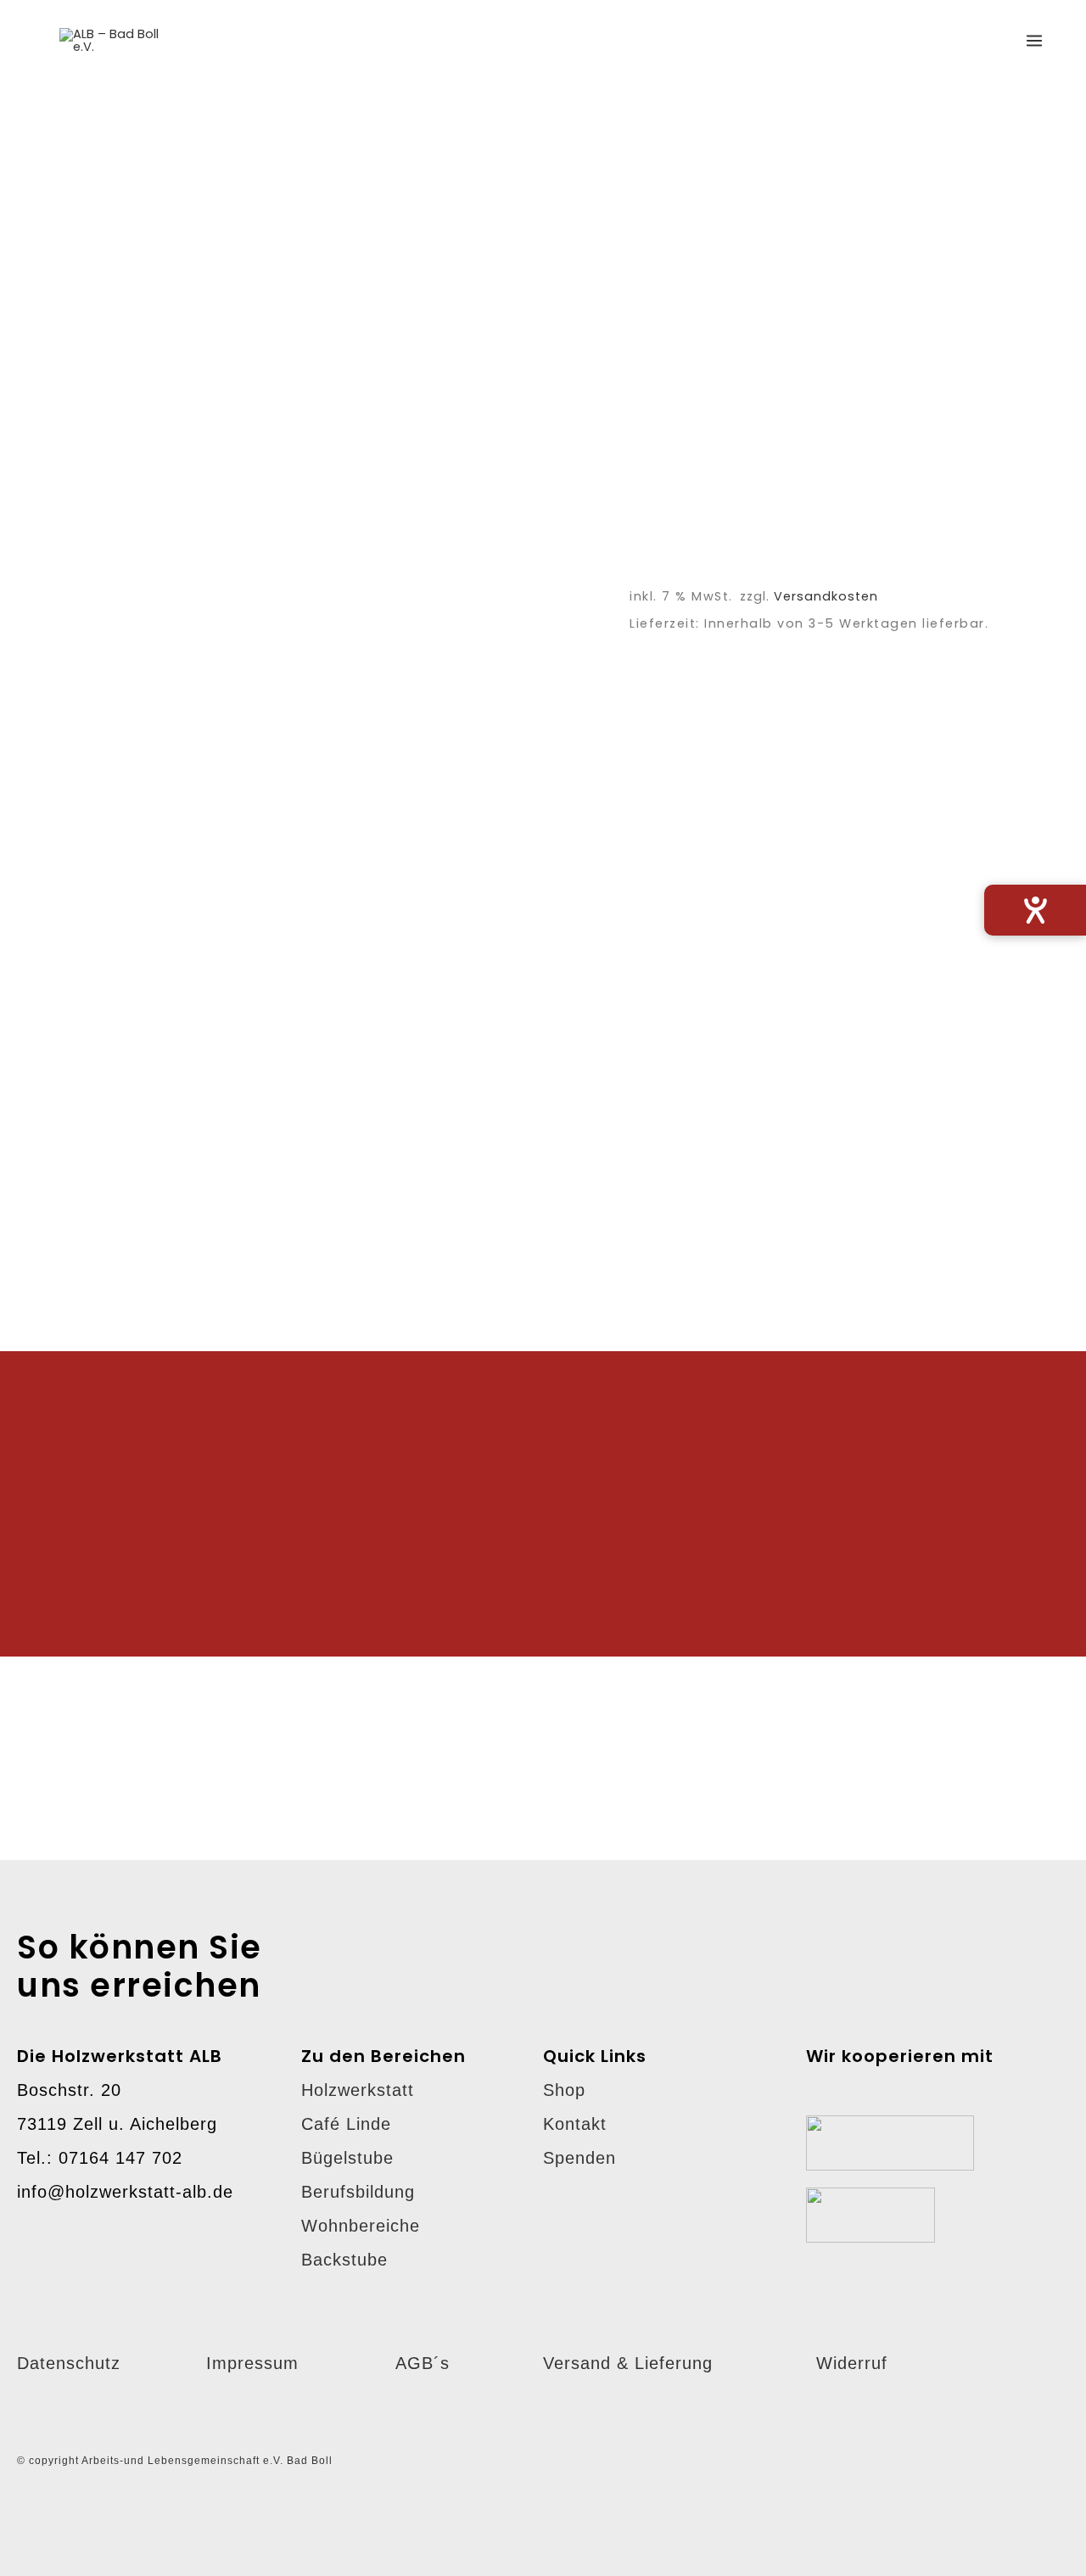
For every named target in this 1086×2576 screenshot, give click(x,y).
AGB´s (423, 2363)
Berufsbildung (358, 2192)
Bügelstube (347, 2158)
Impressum (252, 2363)
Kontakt (575, 2124)
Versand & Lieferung (628, 2363)
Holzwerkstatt (358, 2090)
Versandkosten (826, 596)
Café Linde (346, 2124)
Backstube (344, 2260)
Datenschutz (69, 2363)
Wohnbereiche (361, 2226)
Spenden (579, 2158)
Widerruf (852, 2363)
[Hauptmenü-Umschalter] (1034, 40)
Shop (564, 2090)
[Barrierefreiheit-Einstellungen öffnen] (1035, 910)
